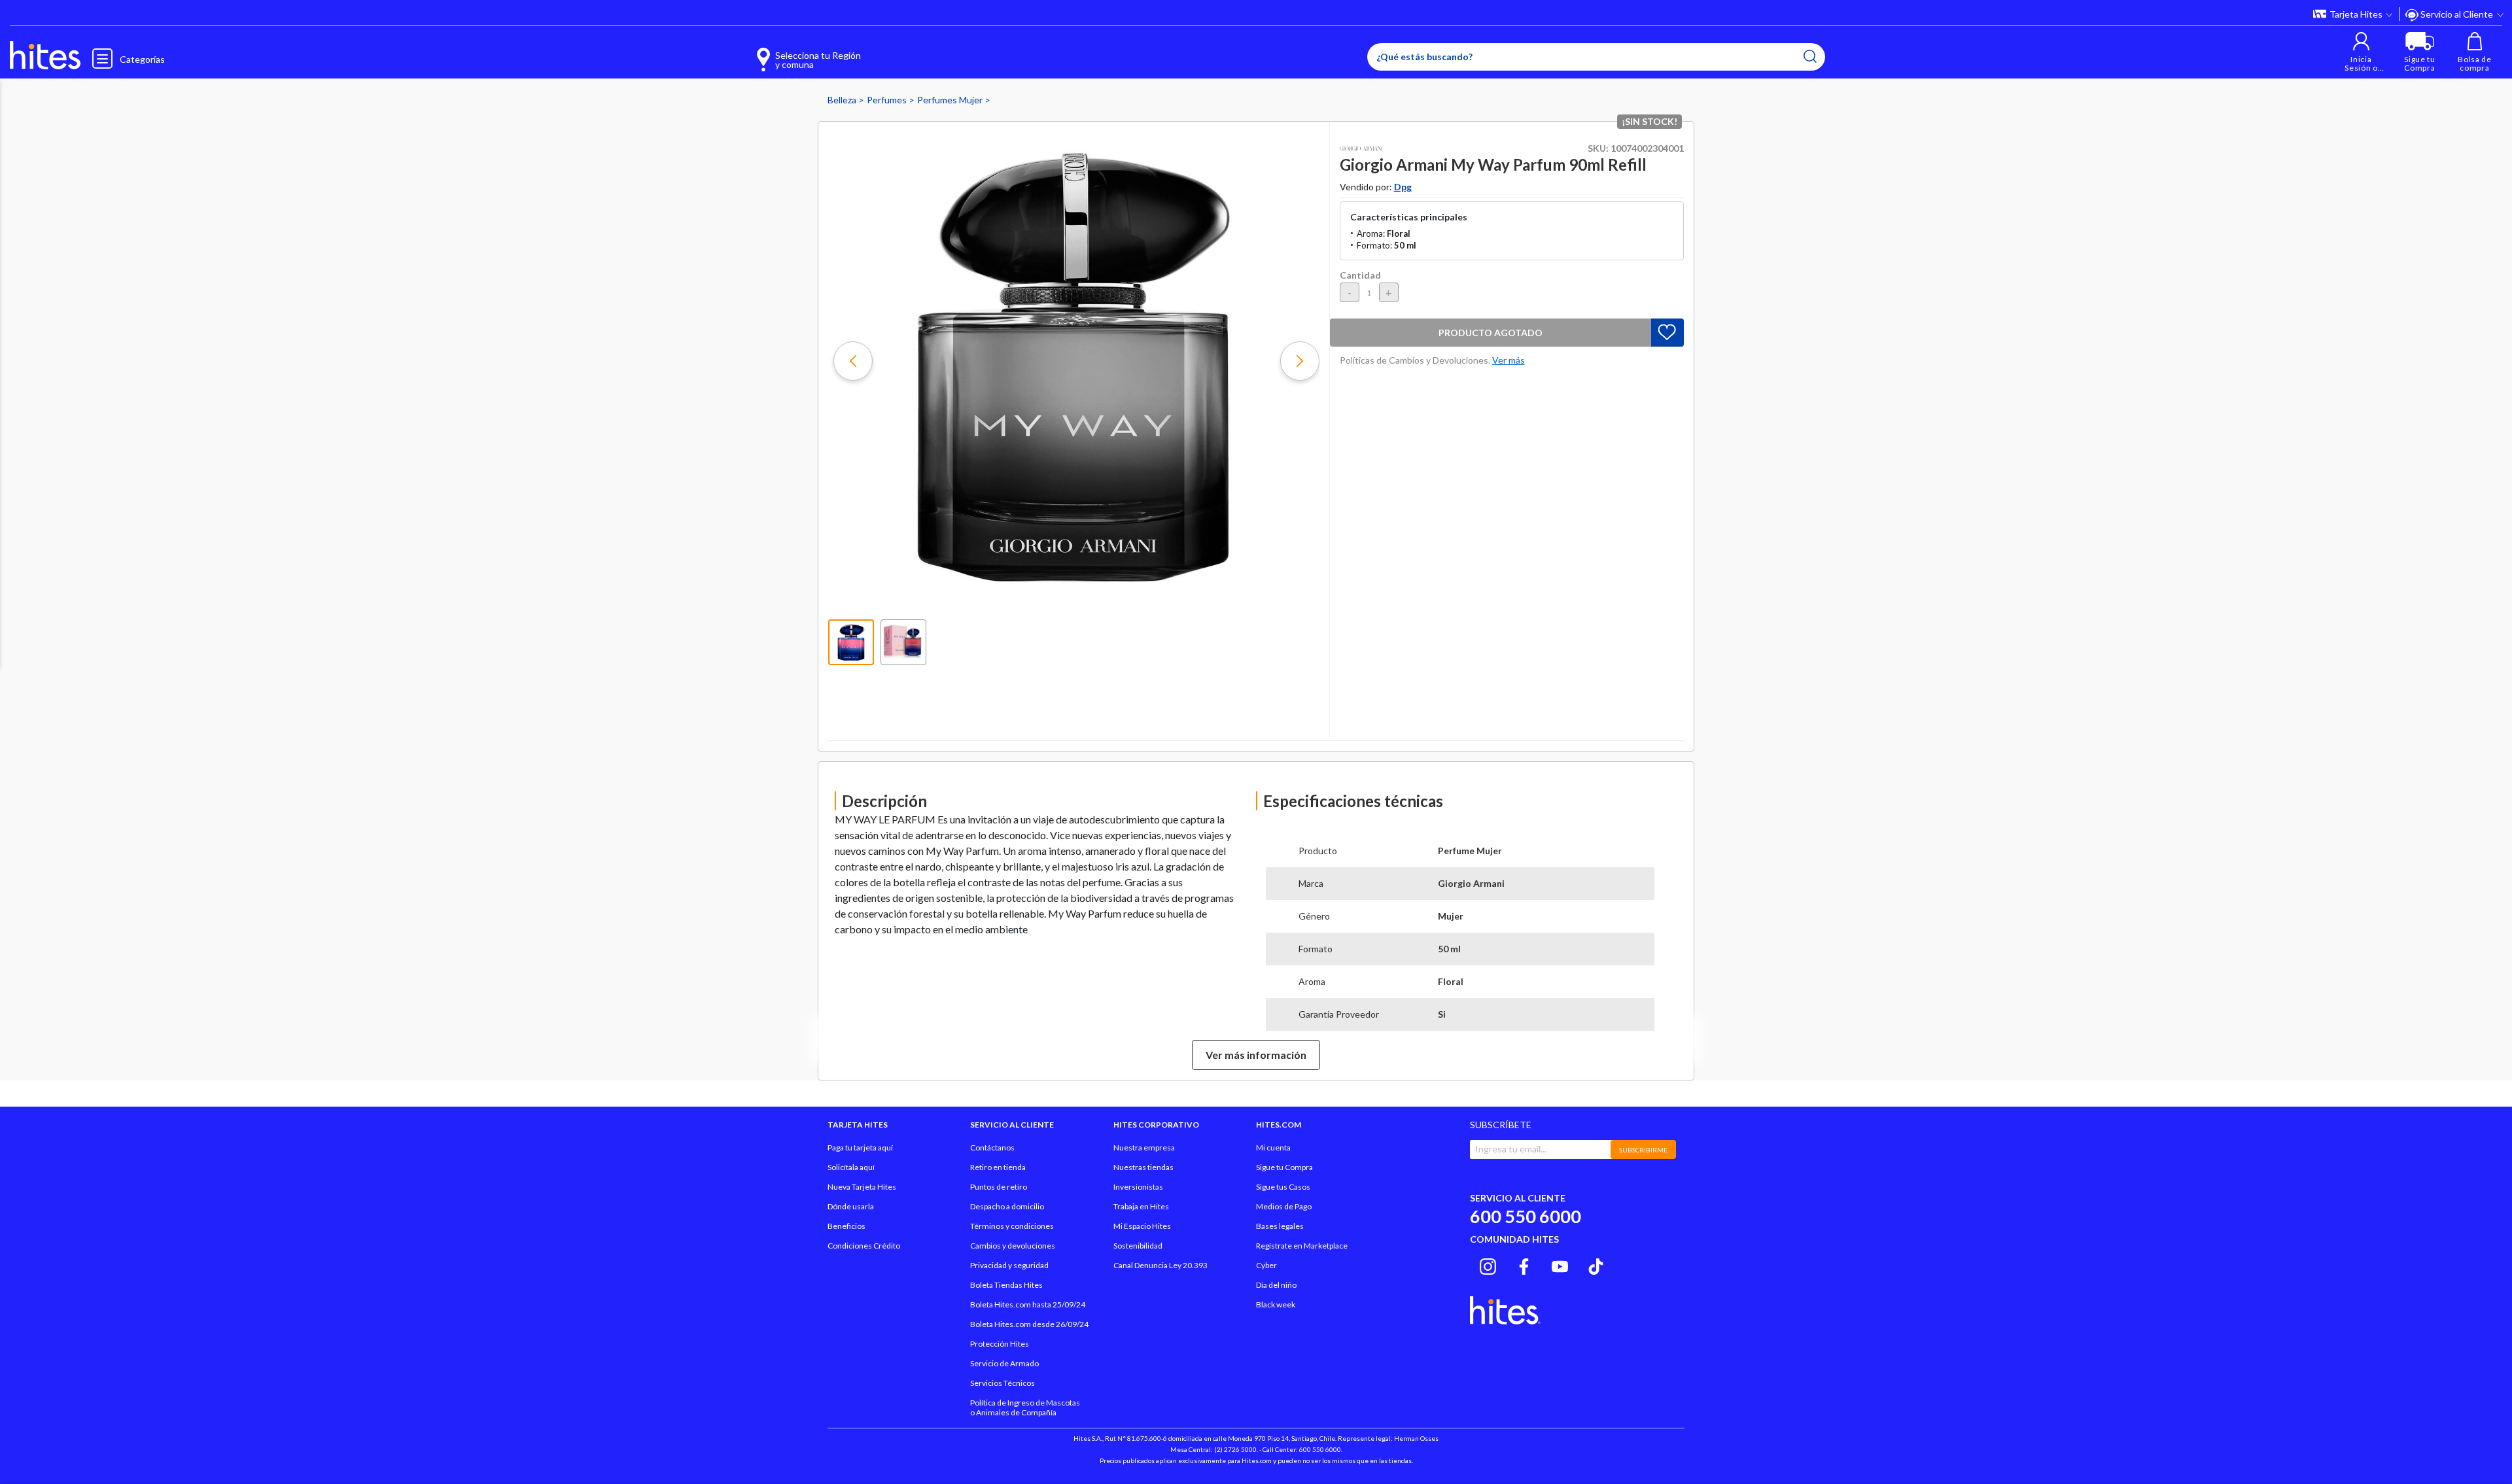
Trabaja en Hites (1141, 1206)
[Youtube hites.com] (1560, 1264)
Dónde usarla (851, 1206)
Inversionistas (1138, 1187)
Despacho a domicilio (1007, 1206)
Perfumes (888, 100)
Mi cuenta (1273, 1148)
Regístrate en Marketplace (1302, 1246)
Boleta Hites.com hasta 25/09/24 (1028, 1304)
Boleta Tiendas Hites (1006, 1285)
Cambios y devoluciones (1013, 1246)
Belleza (843, 100)
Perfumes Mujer (951, 100)
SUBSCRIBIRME (1643, 1150)
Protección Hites (1000, 1344)
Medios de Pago (1284, 1206)
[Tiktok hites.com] (1596, 1264)
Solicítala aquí (851, 1167)
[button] (2361, 52)
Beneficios (846, 1226)
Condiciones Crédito (864, 1246)
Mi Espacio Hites (1142, 1226)
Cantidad (1360, 275)
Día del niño (1276, 1285)
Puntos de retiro (999, 1187)
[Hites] (45, 56)
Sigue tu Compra (1284, 1167)
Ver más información (1256, 1055)
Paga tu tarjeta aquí (860, 1148)
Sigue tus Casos (1283, 1187)
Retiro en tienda (998, 1167)
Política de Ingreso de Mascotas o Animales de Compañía (1025, 1407)
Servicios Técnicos (1003, 1383)
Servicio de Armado (1004, 1363)
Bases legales (1280, 1226)
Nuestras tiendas (1143, 1167)
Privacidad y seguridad (1009, 1265)
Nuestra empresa (1144, 1148)
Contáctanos (992, 1148)
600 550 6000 (1526, 1216)
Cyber (1266, 1265)
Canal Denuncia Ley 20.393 (1160, 1265)
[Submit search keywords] (1810, 56)
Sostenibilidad (1138, 1246)
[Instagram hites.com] (1488, 1264)
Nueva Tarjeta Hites (862, 1187)
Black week (1276, 1304)
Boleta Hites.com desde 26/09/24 (1029, 1324)
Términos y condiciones (1012, 1226)
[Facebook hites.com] (1524, 1264)
